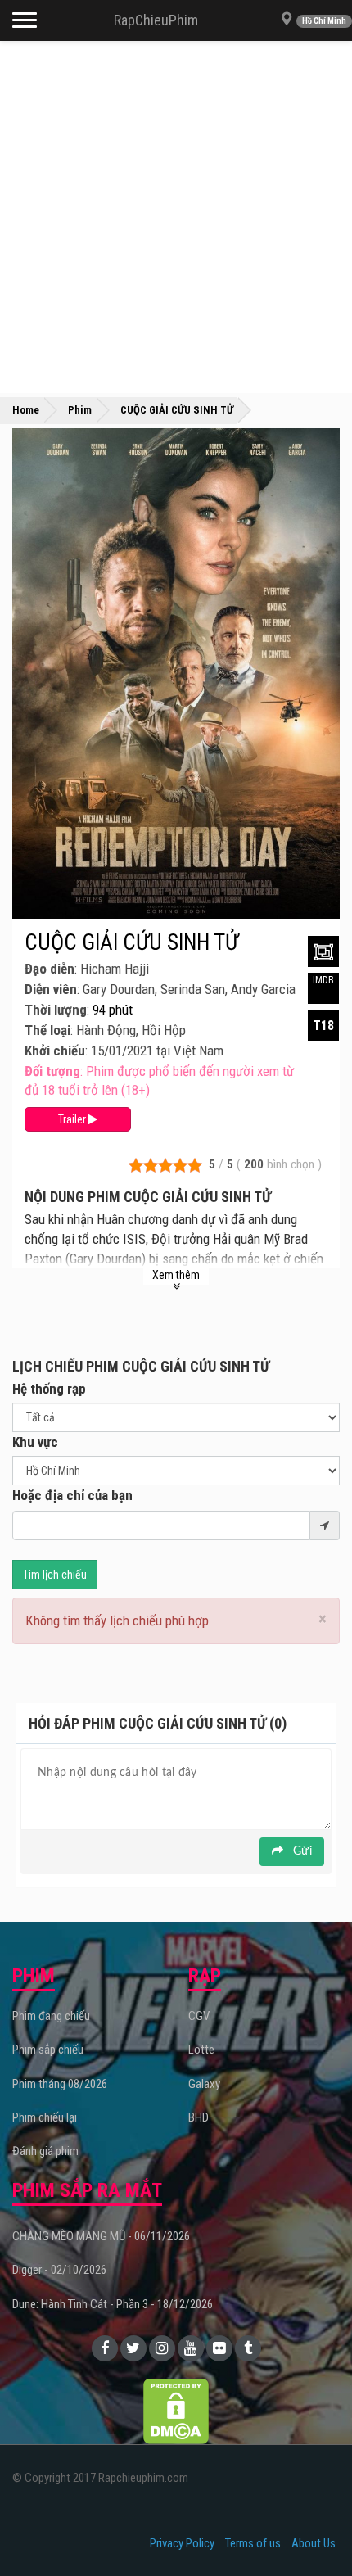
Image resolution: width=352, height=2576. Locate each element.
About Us (314, 2543)
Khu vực (35, 1442)
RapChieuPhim (156, 20)
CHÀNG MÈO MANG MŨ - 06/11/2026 (101, 2236)
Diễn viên (51, 989)
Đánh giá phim (45, 2151)
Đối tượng (52, 1071)
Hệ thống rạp (49, 1389)
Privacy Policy (182, 2543)
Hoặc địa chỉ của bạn (72, 1495)
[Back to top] (314, 2530)
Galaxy (204, 2084)
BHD (199, 2117)
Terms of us (253, 2543)
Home (26, 410)
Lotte (201, 2050)
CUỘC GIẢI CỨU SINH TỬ (131, 942)
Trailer (73, 1119)
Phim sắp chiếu (48, 2050)
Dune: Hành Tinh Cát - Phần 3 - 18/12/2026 (113, 2304)
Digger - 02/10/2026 (59, 2270)
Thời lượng (56, 1010)
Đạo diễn (50, 969)
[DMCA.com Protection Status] (176, 2411)
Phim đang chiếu (51, 2016)
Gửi (301, 1851)
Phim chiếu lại (45, 2117)
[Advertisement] (176, 217)
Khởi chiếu (55, 1051)
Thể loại (47, 1030)
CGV (199, 2016)
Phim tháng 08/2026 (60, 2084)
